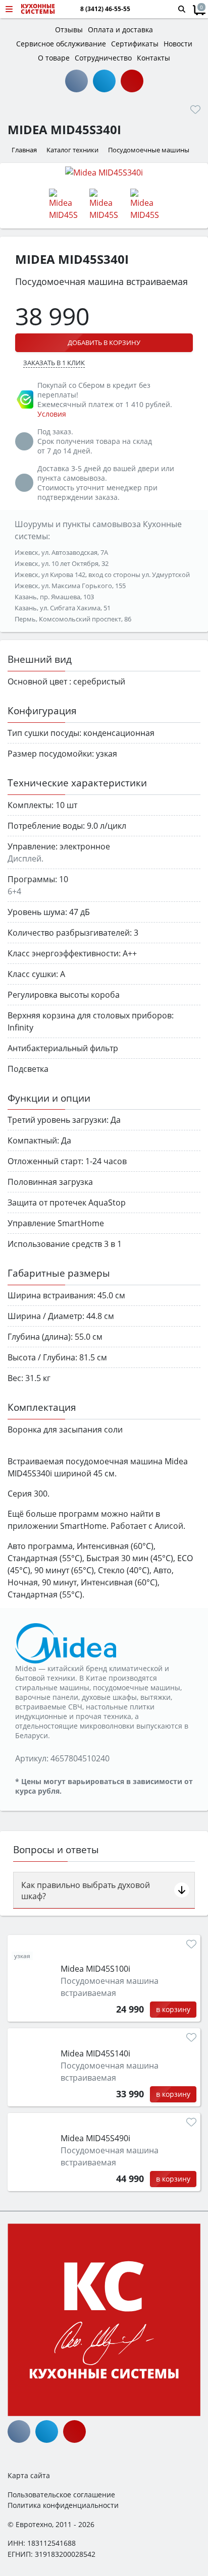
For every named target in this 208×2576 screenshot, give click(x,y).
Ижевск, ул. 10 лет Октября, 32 (62, 563)
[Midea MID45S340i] (104, 172)
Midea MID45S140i (95, 2053)
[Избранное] (195, 109)
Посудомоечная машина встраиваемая (110, 1987)
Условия (52, 414)
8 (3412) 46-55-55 (105, 9)
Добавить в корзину (104, 342)
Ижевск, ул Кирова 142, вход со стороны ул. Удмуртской (102, 575)
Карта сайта (29, 2475)
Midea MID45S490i (95, 2138)
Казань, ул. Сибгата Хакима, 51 (63, 608)
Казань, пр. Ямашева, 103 (54, 597)
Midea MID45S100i (95, 1969)
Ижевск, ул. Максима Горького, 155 (70, 586)
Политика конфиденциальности (63, 2505)
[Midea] (66, 1642)
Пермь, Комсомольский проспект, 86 (73, 619)
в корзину (173, 2009)
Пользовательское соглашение (61, 2495)
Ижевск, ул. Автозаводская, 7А (61, 552)
